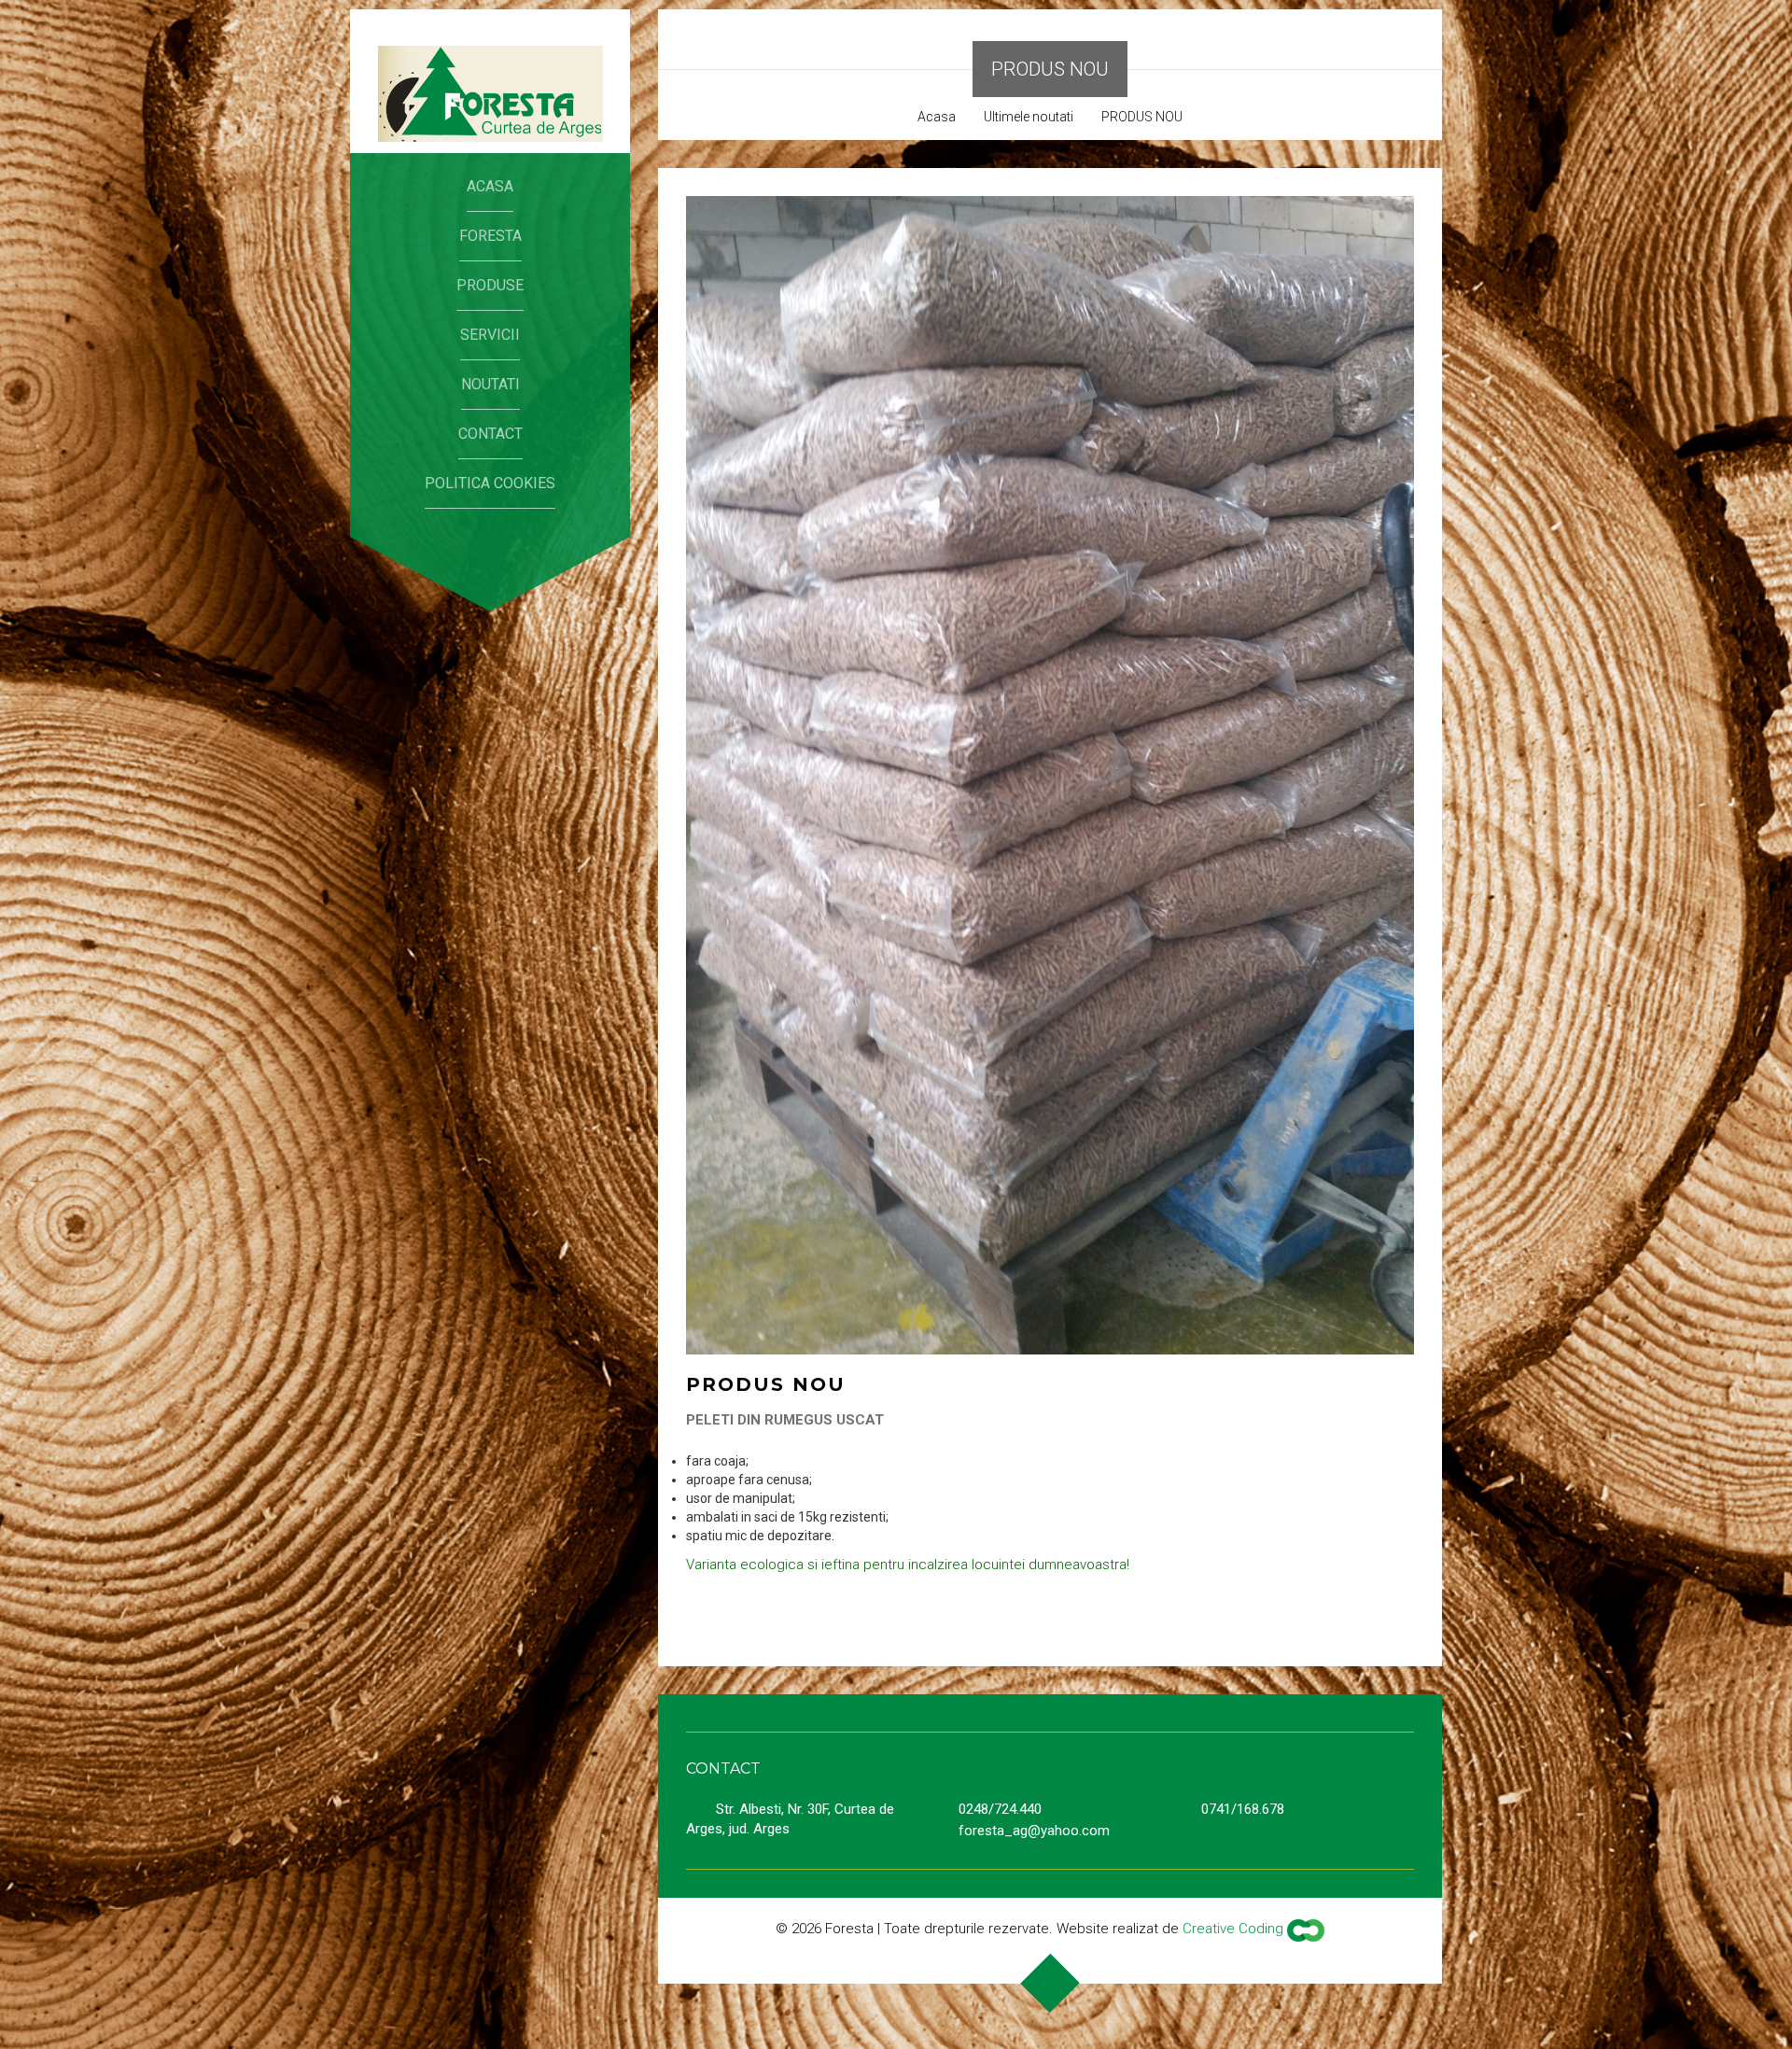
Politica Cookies (490, 483)
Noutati (490, 384)
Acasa (490, 186)
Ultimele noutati (1029, 117)
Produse (490, 285)
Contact (490, 434)
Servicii (490, 335)
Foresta (490, 236)
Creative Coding (1235, 1929)
